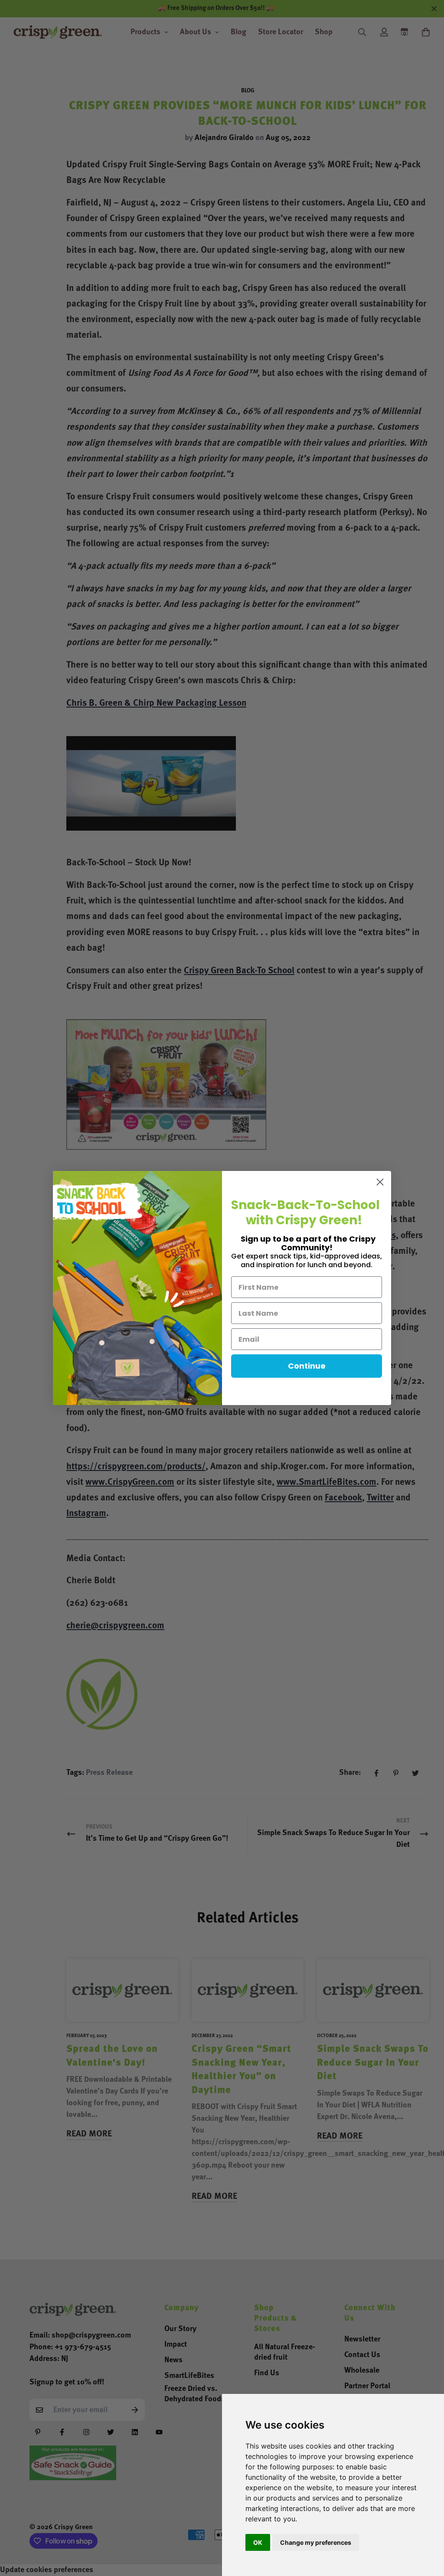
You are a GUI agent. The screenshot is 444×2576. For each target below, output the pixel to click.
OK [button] (258, 2542)
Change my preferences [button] (316, 2542)
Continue (307, 1366)
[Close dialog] (380, 1182)
